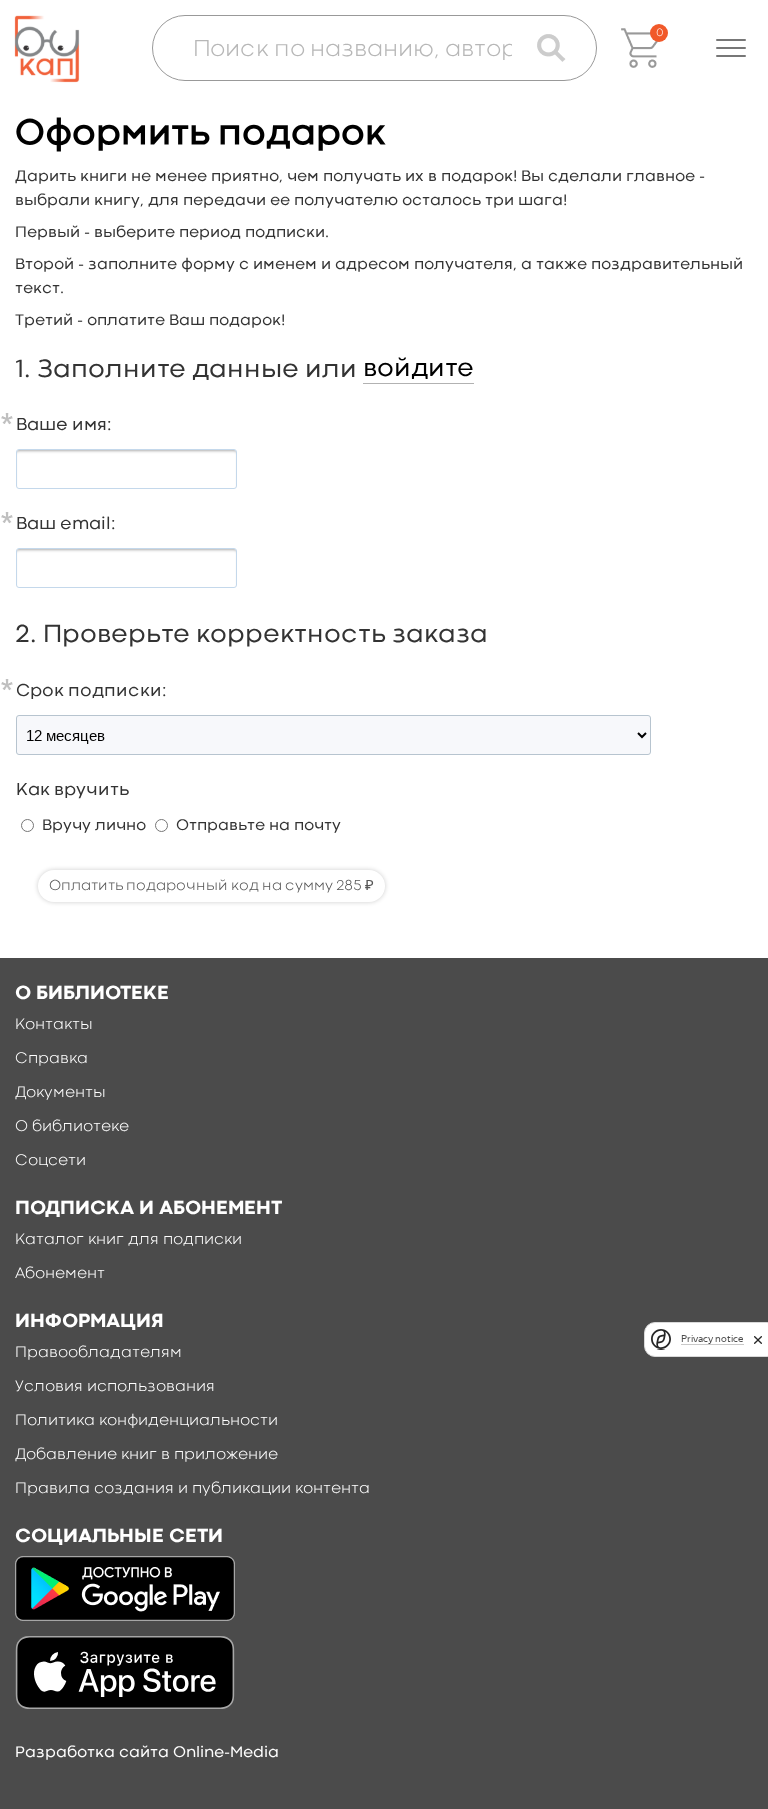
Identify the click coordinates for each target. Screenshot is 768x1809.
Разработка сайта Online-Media (147, 1753)
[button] (731, 48)
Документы (60, 1093)
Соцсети (50, 1161)
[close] (758, 1339)
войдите (418, 369)
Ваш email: (66, 524)
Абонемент (60, 1274)
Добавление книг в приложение (146, 1455)
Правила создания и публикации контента (192, 1489)
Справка (51, 1059)
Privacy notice (712, 1338)
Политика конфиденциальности (146, 1421)
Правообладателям (98, 1353)
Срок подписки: (91, 691)
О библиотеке (72, 1127)
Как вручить (72, 790)
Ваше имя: (64, 425)
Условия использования (115, 1387)
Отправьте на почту (258, 826)
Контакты (54, 1025)
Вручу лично (94, 826)
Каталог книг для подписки (128, 1240)
